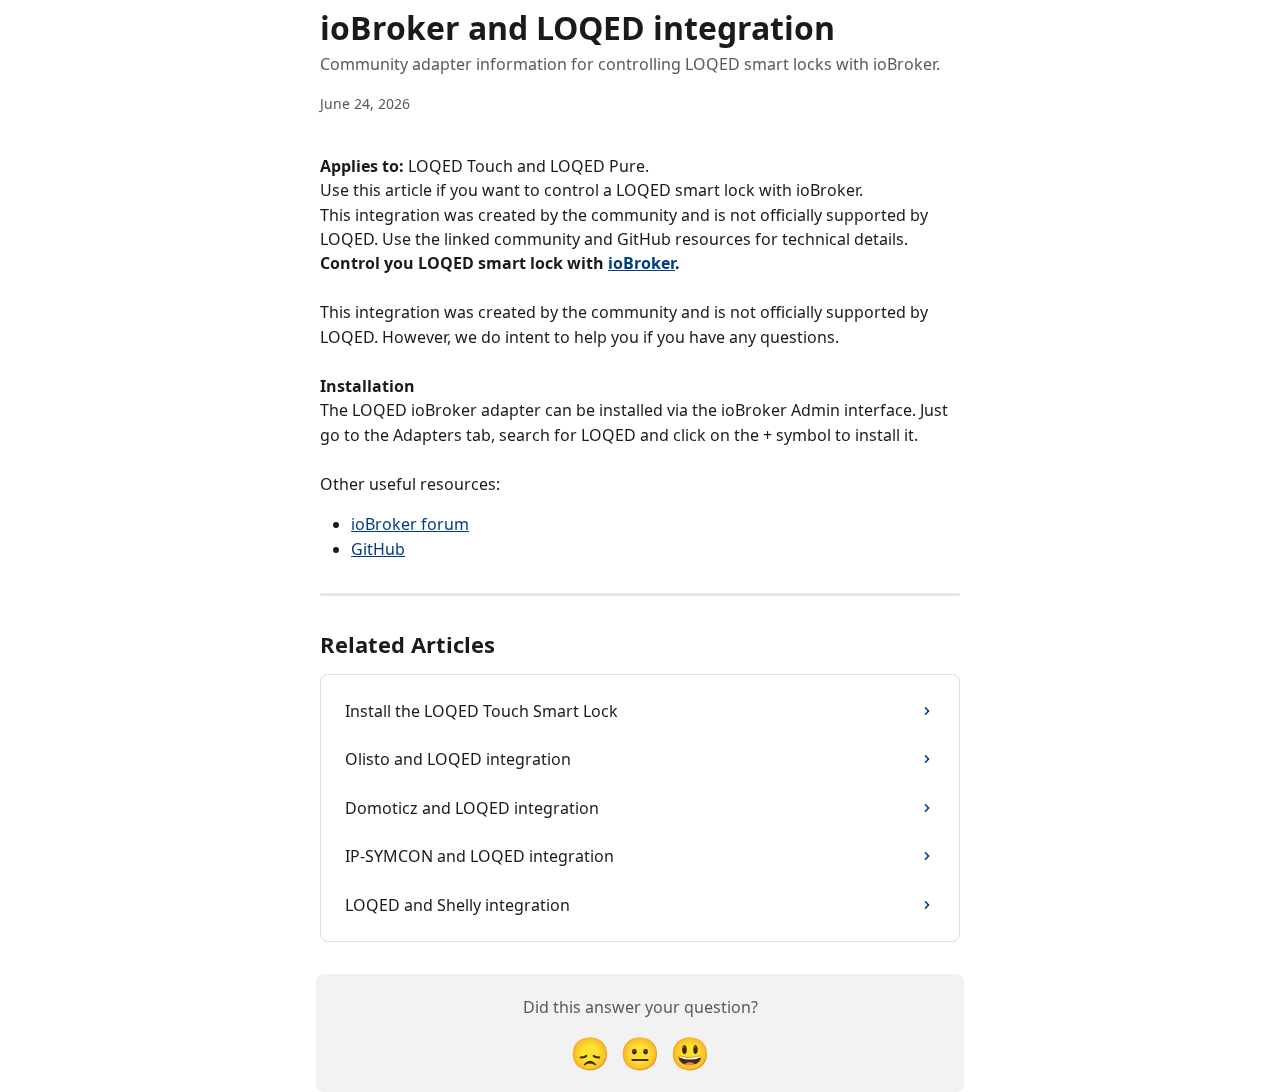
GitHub (378, 549)
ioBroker (641, 263)
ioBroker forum (410, 524)
